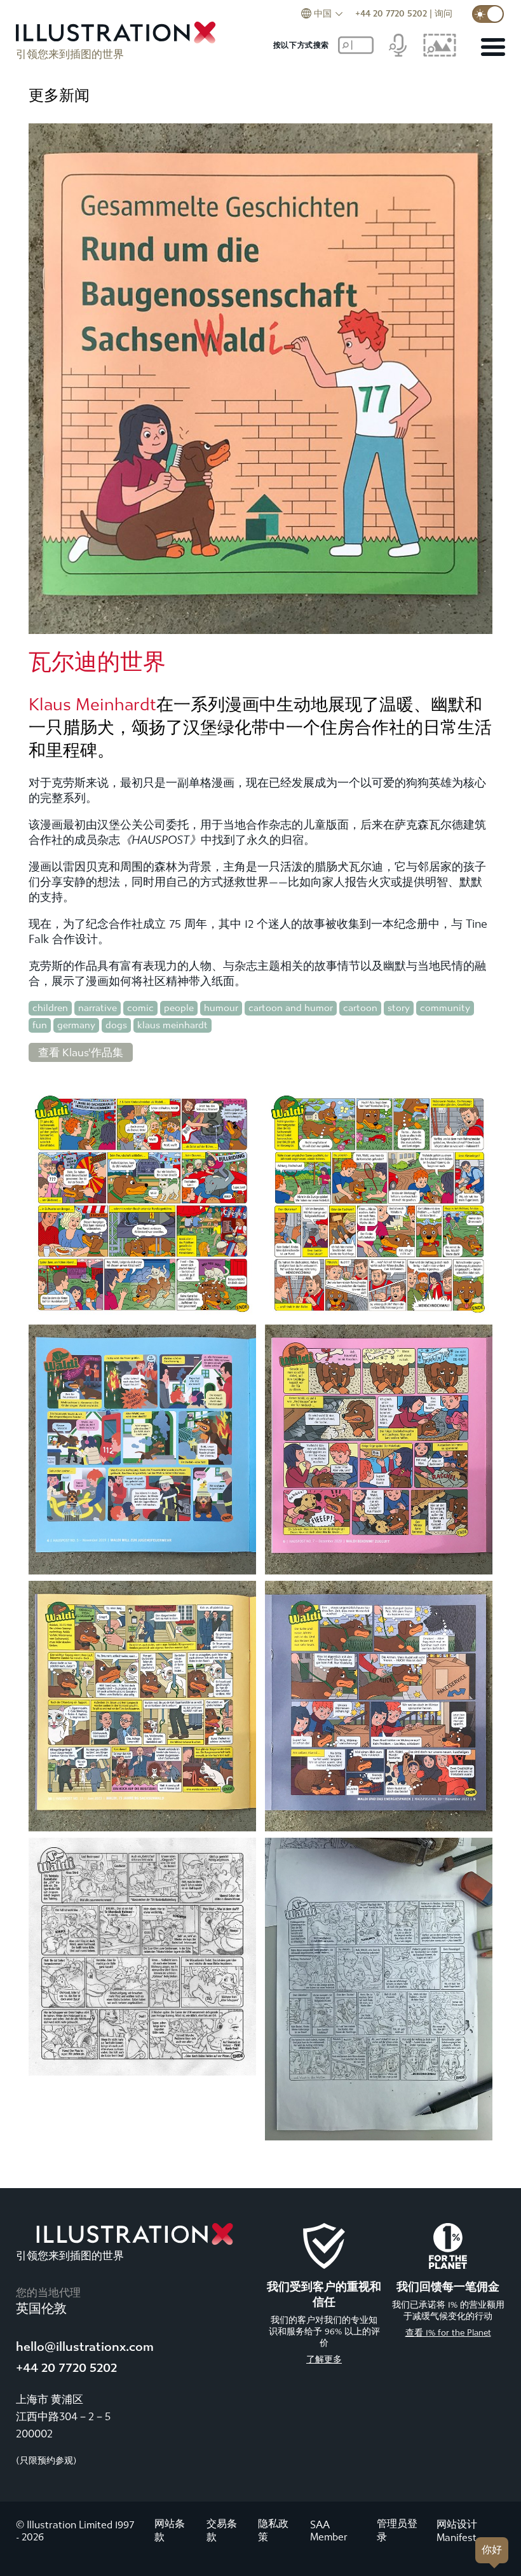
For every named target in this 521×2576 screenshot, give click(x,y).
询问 (443, 14)
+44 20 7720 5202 (391, 14)
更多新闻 (59, 95)
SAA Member (329, 2531)
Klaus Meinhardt (92, 705)
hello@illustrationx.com (85, 2347)
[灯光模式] (488, 14)
